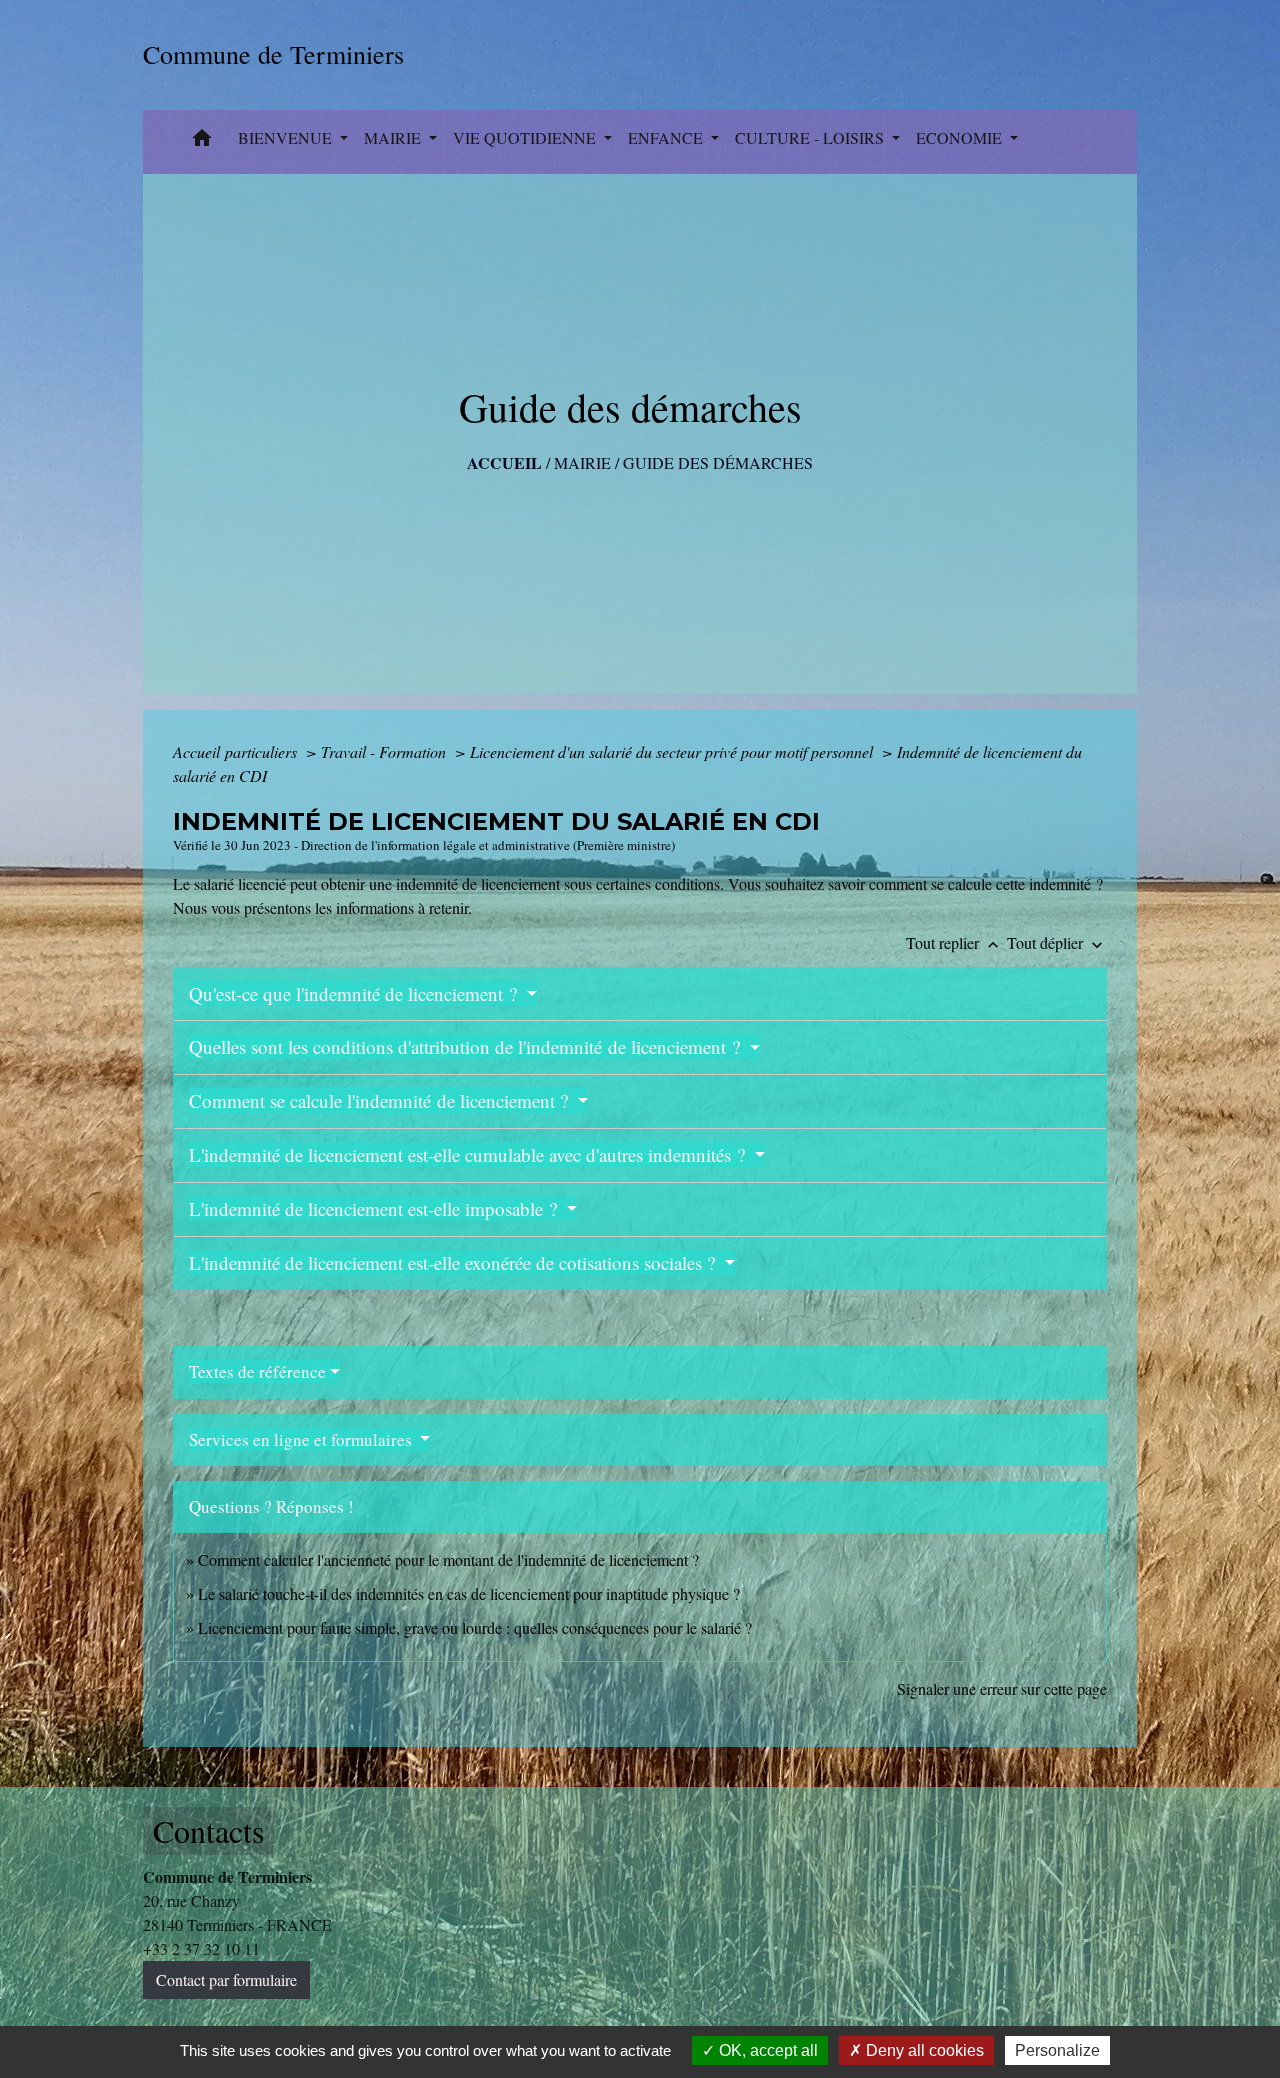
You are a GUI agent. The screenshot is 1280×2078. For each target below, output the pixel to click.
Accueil (504, 462)
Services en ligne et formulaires (302, 1439)
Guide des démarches (718, 462)
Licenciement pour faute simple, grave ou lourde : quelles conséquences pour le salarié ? (475, 1627)
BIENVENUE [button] (287, 137)
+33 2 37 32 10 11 (201, 1948)
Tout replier (954, 942)
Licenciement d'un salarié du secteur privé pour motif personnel (673, 751)
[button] (202, 142)
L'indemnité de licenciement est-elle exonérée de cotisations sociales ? (454, 1262)
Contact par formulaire (226, 1979)
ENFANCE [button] (667, 137)
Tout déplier (1057, 942)
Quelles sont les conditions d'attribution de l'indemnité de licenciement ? (467, 1046)
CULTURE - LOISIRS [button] (811, 137)
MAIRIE (582, 462)
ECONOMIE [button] (961, 137)
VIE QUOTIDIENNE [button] (526, 137)
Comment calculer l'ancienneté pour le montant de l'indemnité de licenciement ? (448, 1559)
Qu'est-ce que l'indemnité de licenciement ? (355, 993)
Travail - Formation (385, 751)
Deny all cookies (923, 2050)
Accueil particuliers (237, 751)
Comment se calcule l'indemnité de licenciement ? (381, 1100)
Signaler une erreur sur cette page (1002, 1688)
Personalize (1057, 2050)
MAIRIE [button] (394, 137)
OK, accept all (766, 2050)
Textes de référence (257, 1371)
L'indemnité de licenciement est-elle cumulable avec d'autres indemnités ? (469, 1154)
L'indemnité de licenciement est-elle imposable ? (375, 1208)
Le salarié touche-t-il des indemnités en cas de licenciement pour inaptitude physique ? (469, 1593)
